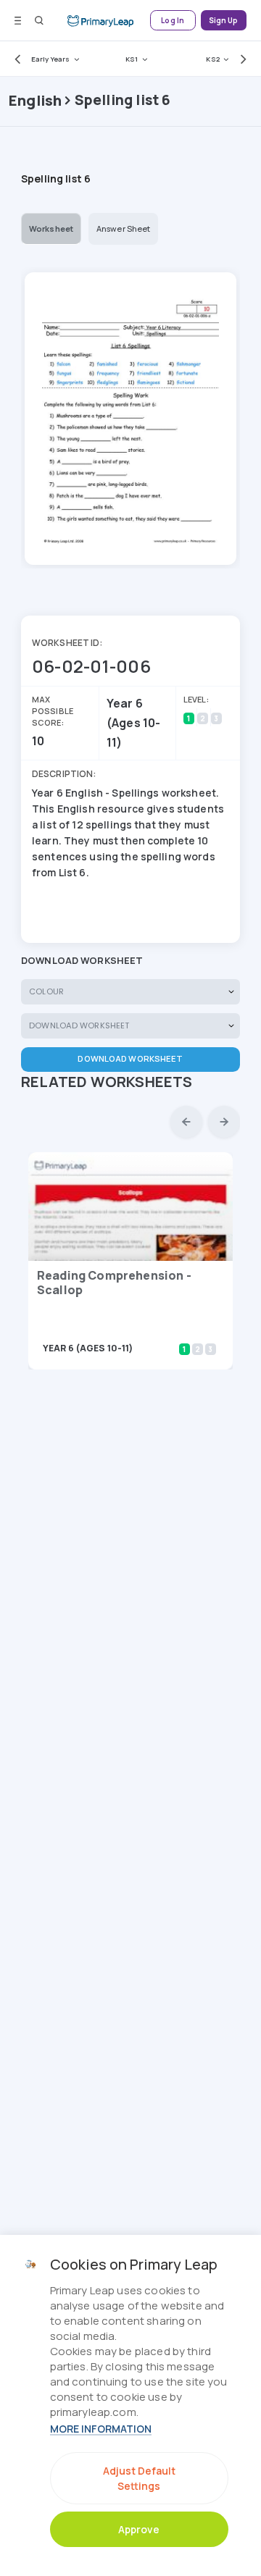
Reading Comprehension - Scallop (114, 1283)
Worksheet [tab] (51, 228)
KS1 (132, 59)
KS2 (212, 59)
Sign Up (224, 21)
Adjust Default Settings (139, 2478)
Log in (173, 21)
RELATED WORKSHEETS (107, 1082)
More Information (101, 2429)
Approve (139, 2529)
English (35, 100)
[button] (14, 59)
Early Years (50, 59)
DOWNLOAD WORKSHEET (130, 1058)
